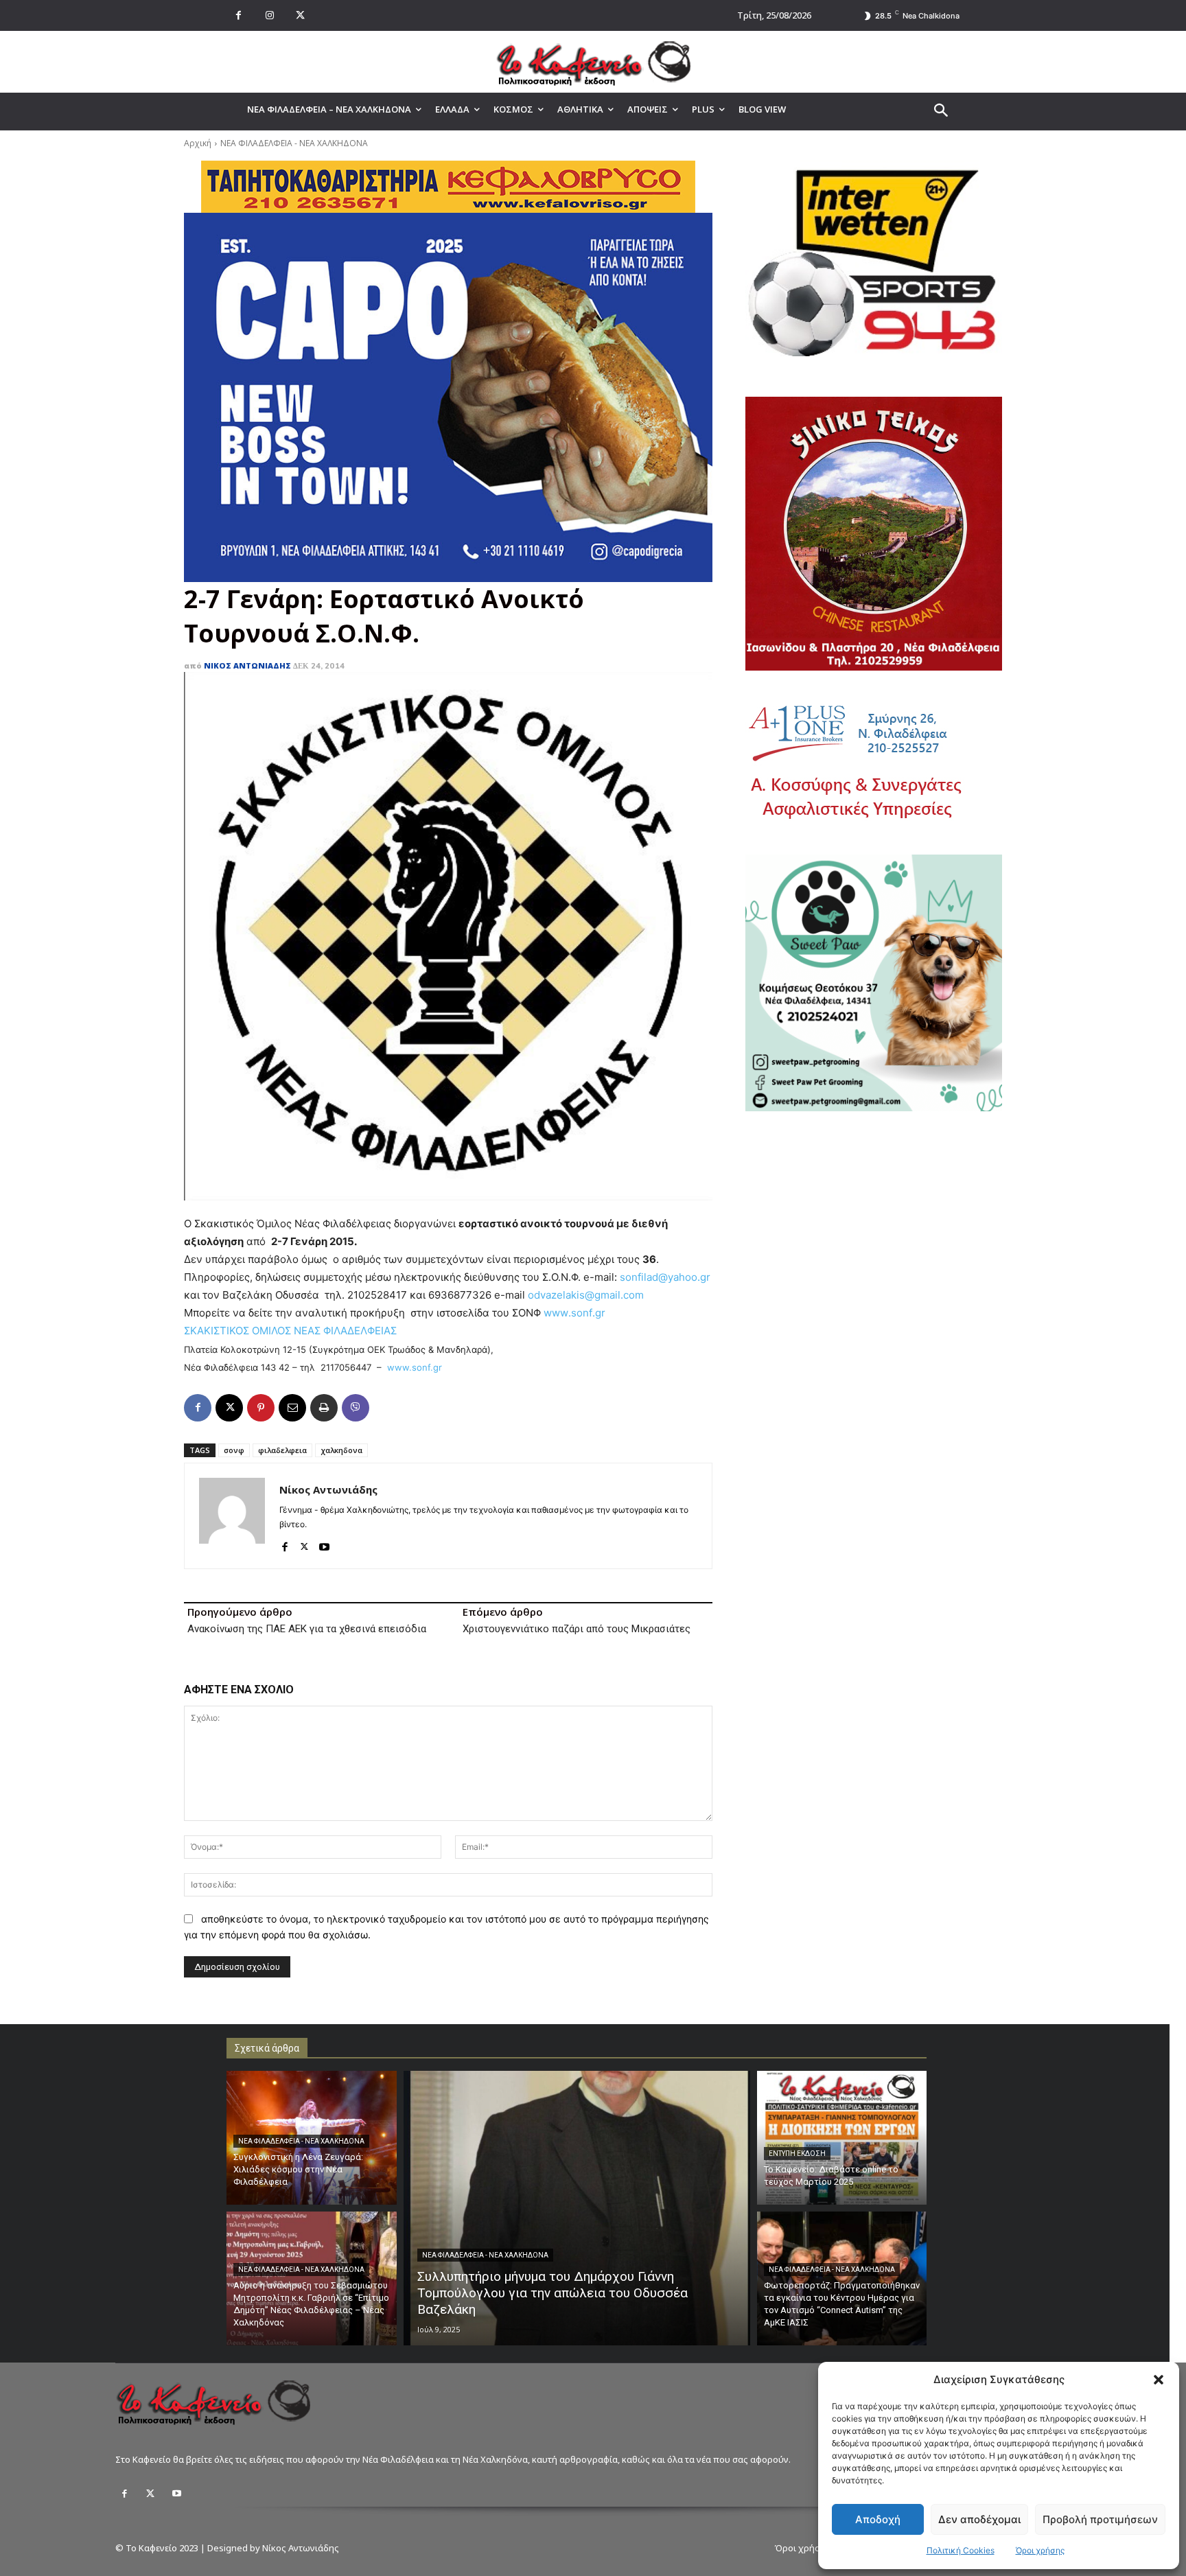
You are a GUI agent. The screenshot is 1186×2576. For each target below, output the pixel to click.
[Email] (292, 1408)
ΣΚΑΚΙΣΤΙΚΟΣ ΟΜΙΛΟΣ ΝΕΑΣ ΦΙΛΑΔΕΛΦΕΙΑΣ (290, 1331)
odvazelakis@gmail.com (586, 1295)
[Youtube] (324, 1544)
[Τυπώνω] (324, 1408)
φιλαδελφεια (282, 1450)
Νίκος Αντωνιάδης (247, 665)
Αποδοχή (878, 2519)
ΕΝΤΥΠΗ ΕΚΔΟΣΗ (797, 2154)
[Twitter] (150, 2494)
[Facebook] (239, 15)
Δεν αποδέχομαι (979, 2519)
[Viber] (356, 1408)
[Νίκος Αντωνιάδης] (232, 1516)
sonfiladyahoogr (665, 1277)
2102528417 (377, 1295)
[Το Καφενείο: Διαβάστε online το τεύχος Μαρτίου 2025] (842, 2138)
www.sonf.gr (415, 1367)
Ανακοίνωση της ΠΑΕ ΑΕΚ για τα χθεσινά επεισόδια (307, 1629)
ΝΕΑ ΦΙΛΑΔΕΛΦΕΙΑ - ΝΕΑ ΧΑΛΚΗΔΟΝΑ (294, 143)
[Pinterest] (261, 1408)
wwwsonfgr (574, 1313)
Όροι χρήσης (1040, 2550)
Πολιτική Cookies (961, 2550)
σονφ (234, 1450)
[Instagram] (269, 15)
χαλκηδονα (341, 1450)
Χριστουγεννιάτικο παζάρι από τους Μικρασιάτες (577, 1629)
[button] (1159, 2380)
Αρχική (198, 143)
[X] (300, 15)
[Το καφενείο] (593, 62)
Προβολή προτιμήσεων (1100, 2519)
